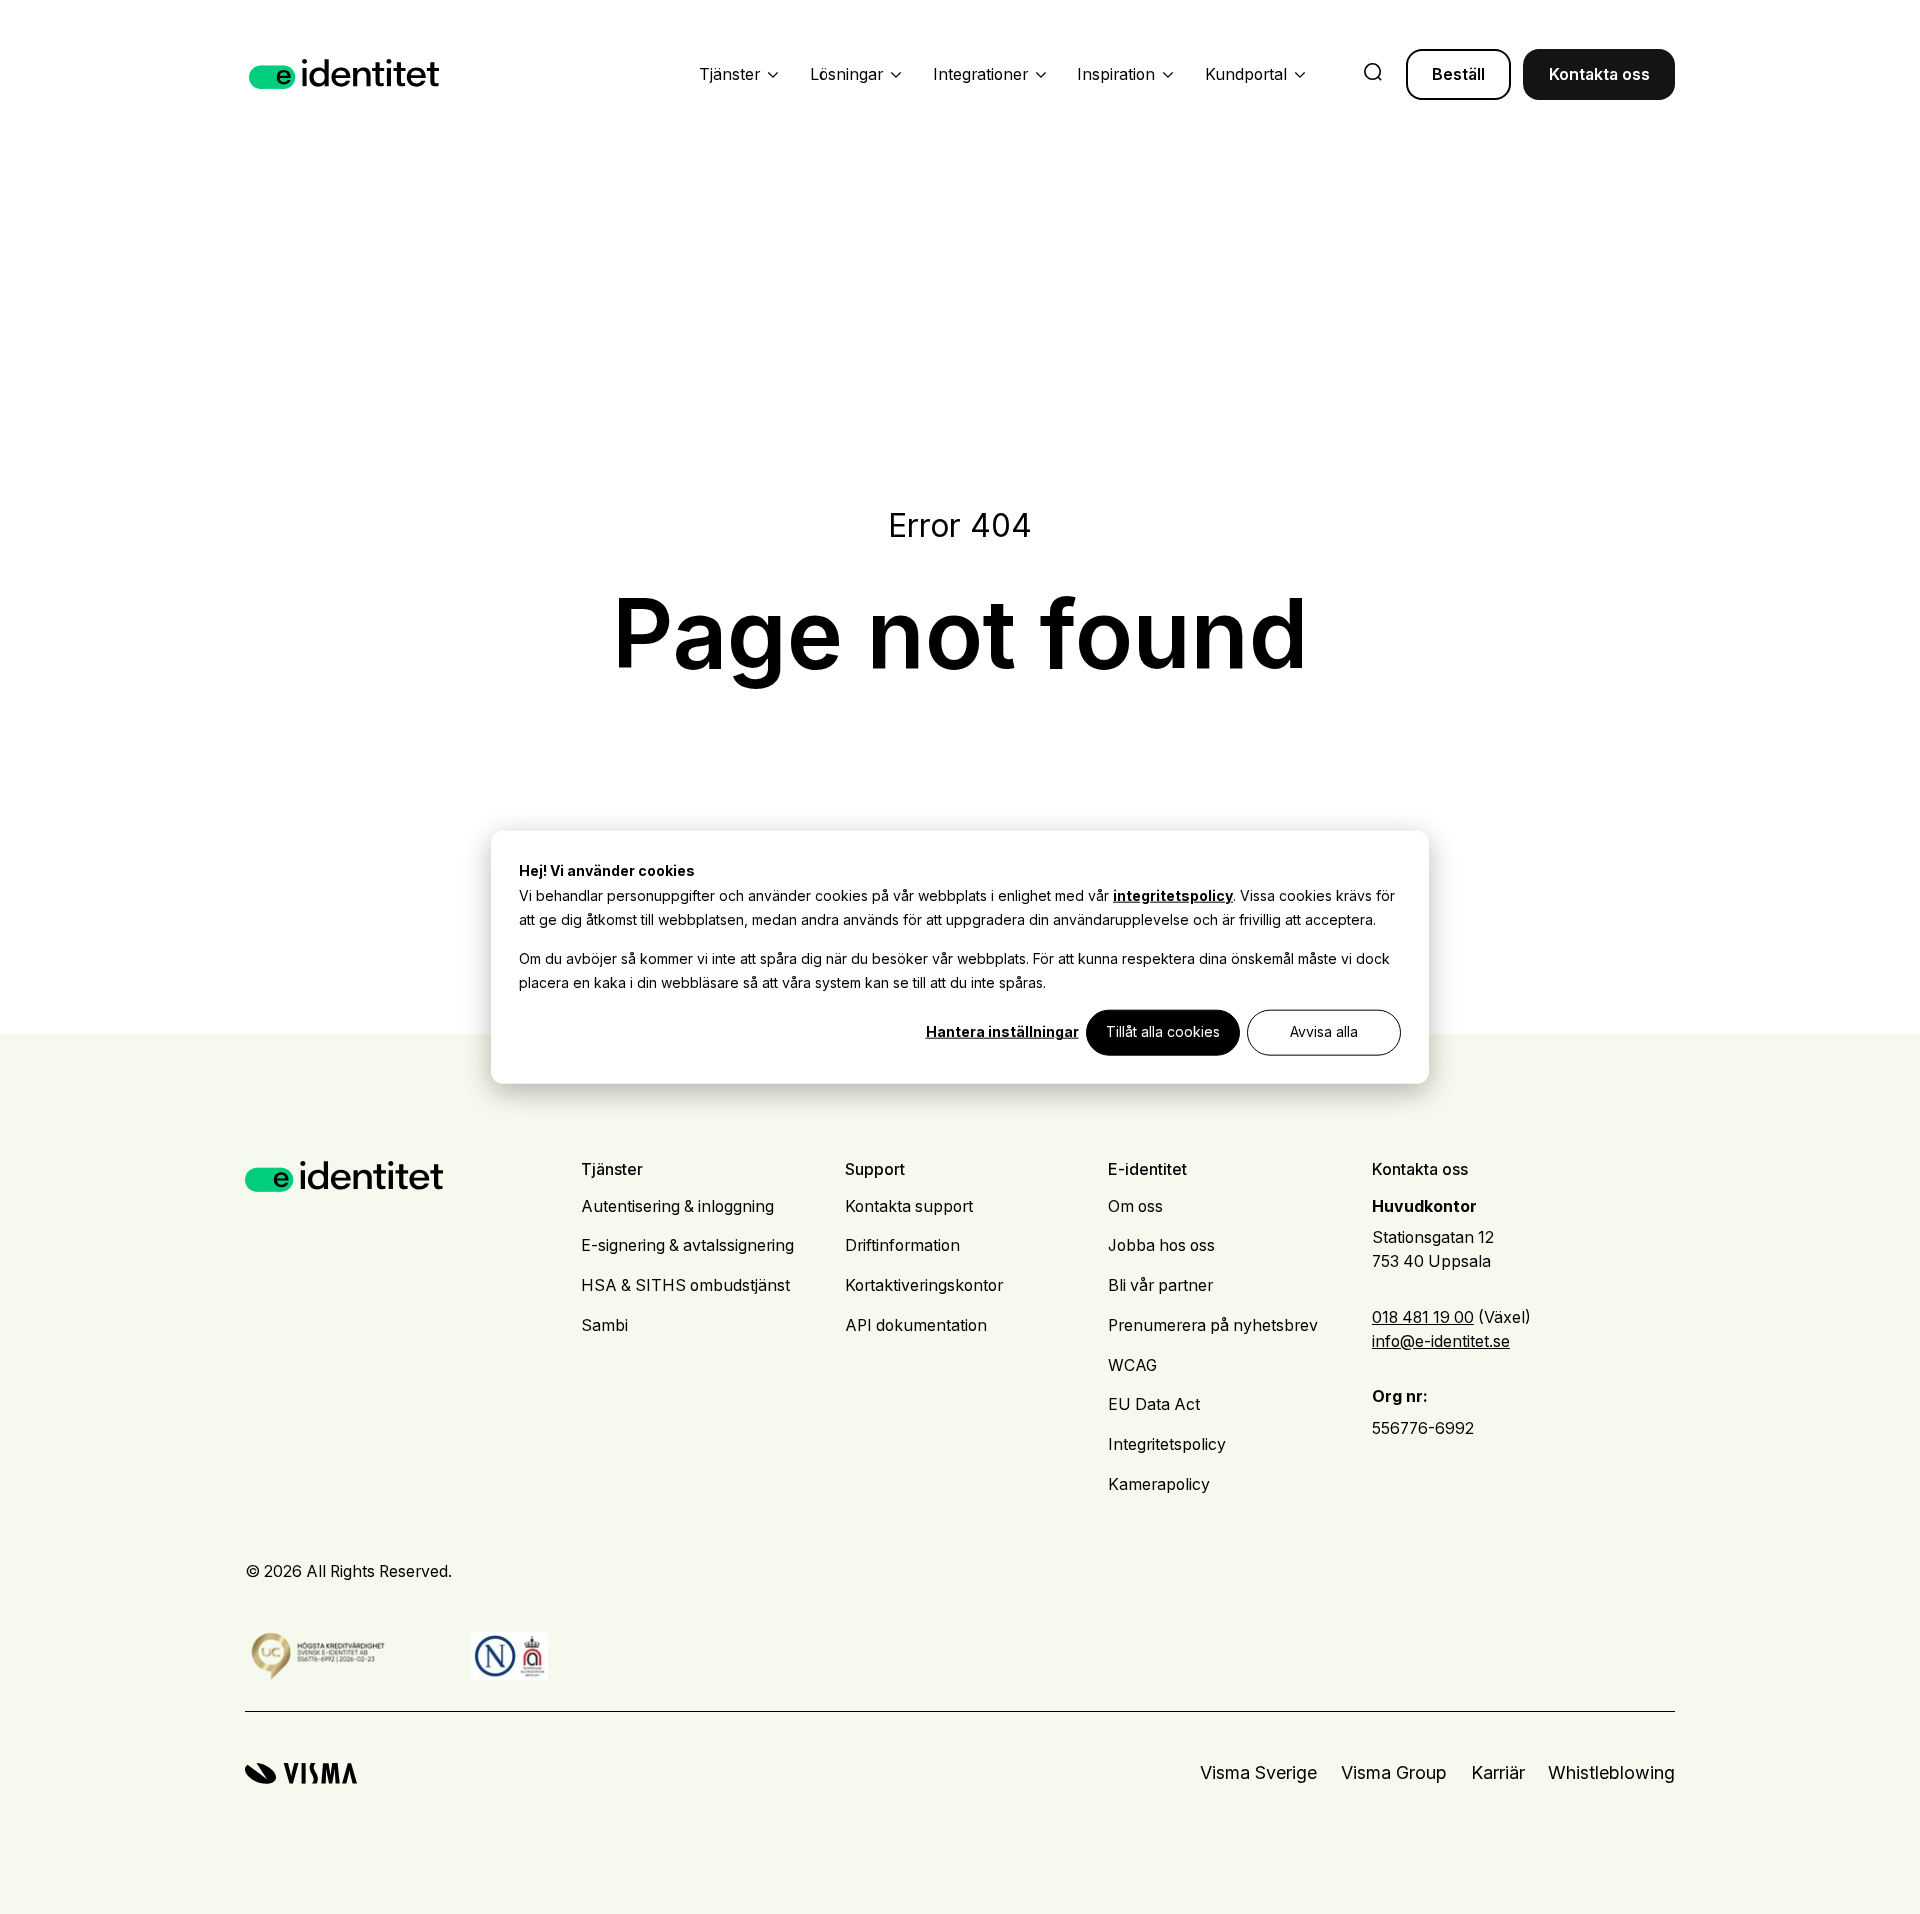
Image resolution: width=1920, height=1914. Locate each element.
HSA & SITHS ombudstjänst (685, 1285)
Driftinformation (902, 1245)
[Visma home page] (301, 1773)
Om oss (1135, 1206)
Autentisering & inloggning (677, 1206)
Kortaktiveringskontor (924, 1285)
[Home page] (344, 74)
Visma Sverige (1258, 1772)
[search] (1373, 74)
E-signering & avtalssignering (687, 1245)
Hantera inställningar (1002, 1031)
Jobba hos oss (1161, 1245)
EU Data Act (1154, 1404)
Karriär (1498, 1772)
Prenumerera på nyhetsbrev (1213, 1325)
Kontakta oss (1599, 74)
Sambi (604, 1325)
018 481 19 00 (1423, 1317)
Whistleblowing (1611, 1772)
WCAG (1132, 1365)
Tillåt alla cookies (1163, 1031)
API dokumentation (916, 1325)
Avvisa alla (1324, 1031)
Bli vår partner (1160, 1285)
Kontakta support (909, 1206)
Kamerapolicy (1159, 1484)
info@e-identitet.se (1441, 1341)
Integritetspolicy (1167, 1444)
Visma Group (1394, 1772)
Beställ (1458, 74)
